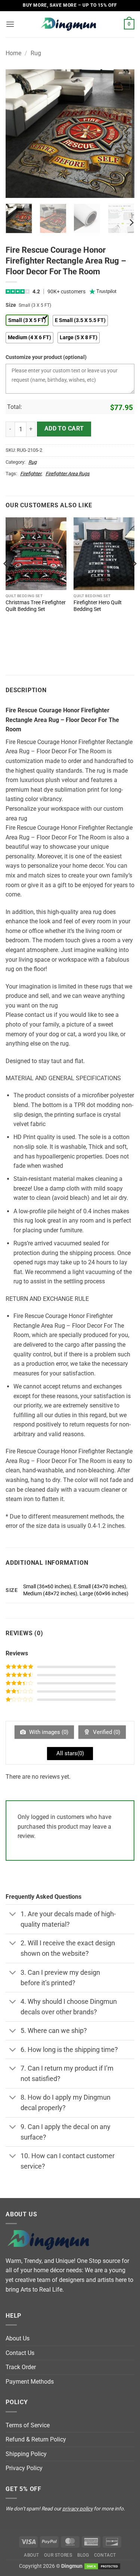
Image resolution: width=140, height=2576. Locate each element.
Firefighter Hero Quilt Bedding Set (98, 606)
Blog (83, 2555)
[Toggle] (13, 1915)
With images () (48, 1732)
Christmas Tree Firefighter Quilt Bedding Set (36, 606)
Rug (36, 53)
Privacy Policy (24, 2468)
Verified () (106, 1732)
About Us (18, 2338)
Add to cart (64, 429)
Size (11, 305)
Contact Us (20, 2353)
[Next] (122, 134)
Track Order (21, 2367)
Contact (105, 2555)
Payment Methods (30, 2382)
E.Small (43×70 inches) (100, 1587)
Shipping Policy (26, 2454)
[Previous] (18, 134)
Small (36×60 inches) (47, 1587)
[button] (10, 24)
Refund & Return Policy (36, 2439)
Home (13, 53)
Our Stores (58, 2555)
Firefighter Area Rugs (68, 474)
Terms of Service (28, 2425)
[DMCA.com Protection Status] (102, 2566)
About (32, 2555)
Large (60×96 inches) (104, 1594)
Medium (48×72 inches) (50, 1594)
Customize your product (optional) (46, 357)
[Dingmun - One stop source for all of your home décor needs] (70, 24)
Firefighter (31, 474)
